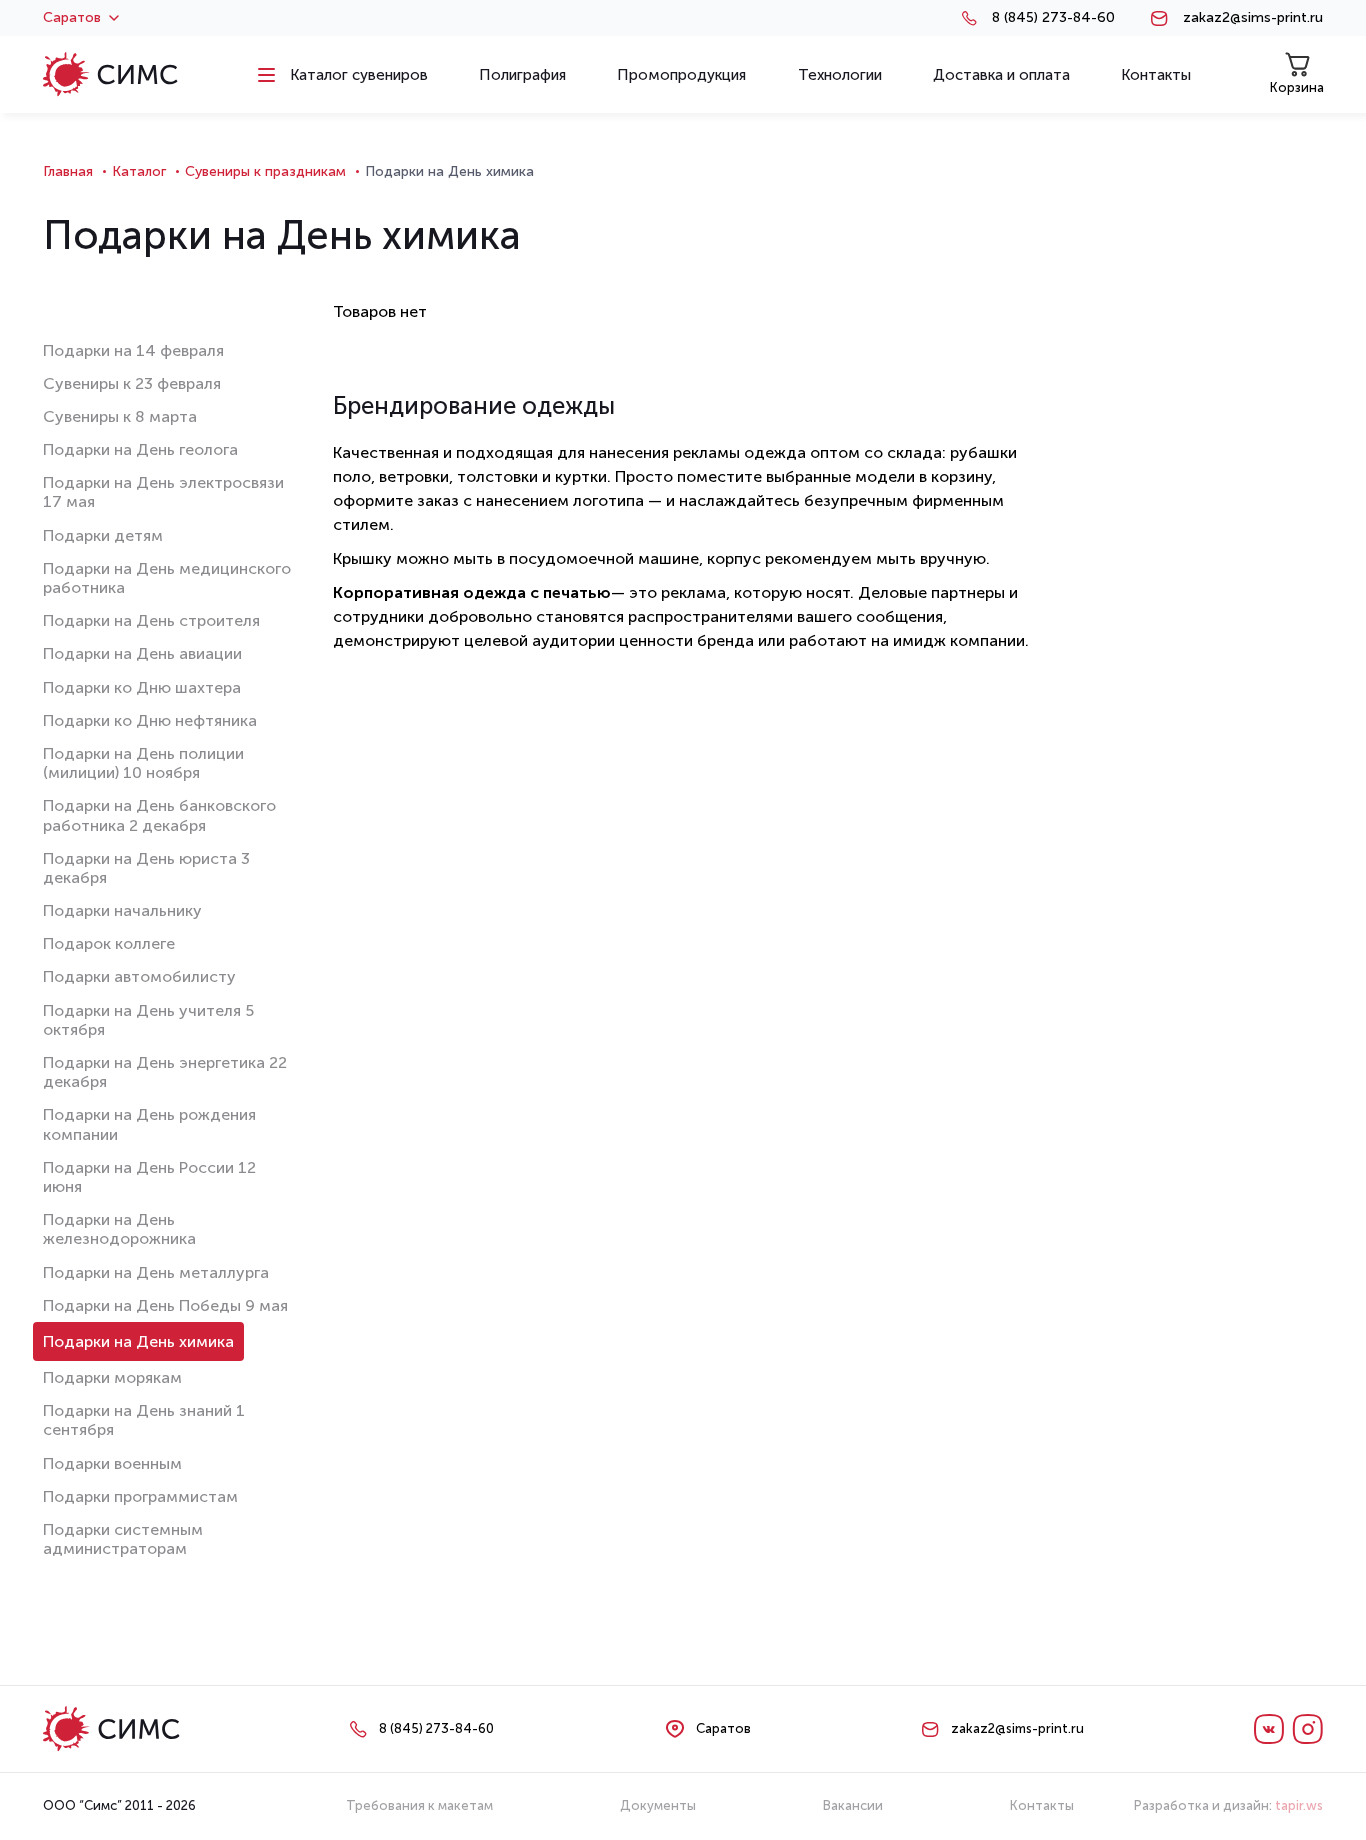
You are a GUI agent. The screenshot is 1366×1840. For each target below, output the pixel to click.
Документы (658, 1805)
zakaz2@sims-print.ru (1253, 18)
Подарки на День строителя (151, 620)
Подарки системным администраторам (123, 1539)
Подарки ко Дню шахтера (142, 687)
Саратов (72, 18)
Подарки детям (103, 535)
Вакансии (853, 1805)
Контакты (1042, 1805)
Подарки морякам (112, 1377)
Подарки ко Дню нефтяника (150, 720)
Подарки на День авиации (142, 653)
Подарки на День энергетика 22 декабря (165, 1072)
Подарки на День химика (138, 1341)
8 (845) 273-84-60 (1053, 18)
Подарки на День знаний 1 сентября (144, 1420)
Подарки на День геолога (140, 449)
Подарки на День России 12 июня (149, 1177)
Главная (68, 171)
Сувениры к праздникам (265, 171)
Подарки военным (112, 1463)
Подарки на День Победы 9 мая (165, 1305)
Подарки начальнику (122, 910)
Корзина (1297, 87)
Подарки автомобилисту (139, 976)
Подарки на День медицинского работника (167, 578)
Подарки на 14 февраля (133, 350)
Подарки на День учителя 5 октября (148, 1020)
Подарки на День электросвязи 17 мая (163, 492)
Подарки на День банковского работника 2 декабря (159, 815)
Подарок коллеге (109, 943)
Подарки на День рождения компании (149, 1124)
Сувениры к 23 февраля (132, 383)
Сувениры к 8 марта (120, 416)
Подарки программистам (140, 1496)
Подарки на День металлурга (156, 1272)
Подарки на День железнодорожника (119, 1229)
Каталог (139, 171)
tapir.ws (1299, 1805)
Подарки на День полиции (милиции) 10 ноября (143, 763)
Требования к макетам (419, 1805)
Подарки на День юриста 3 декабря (146, 868)
